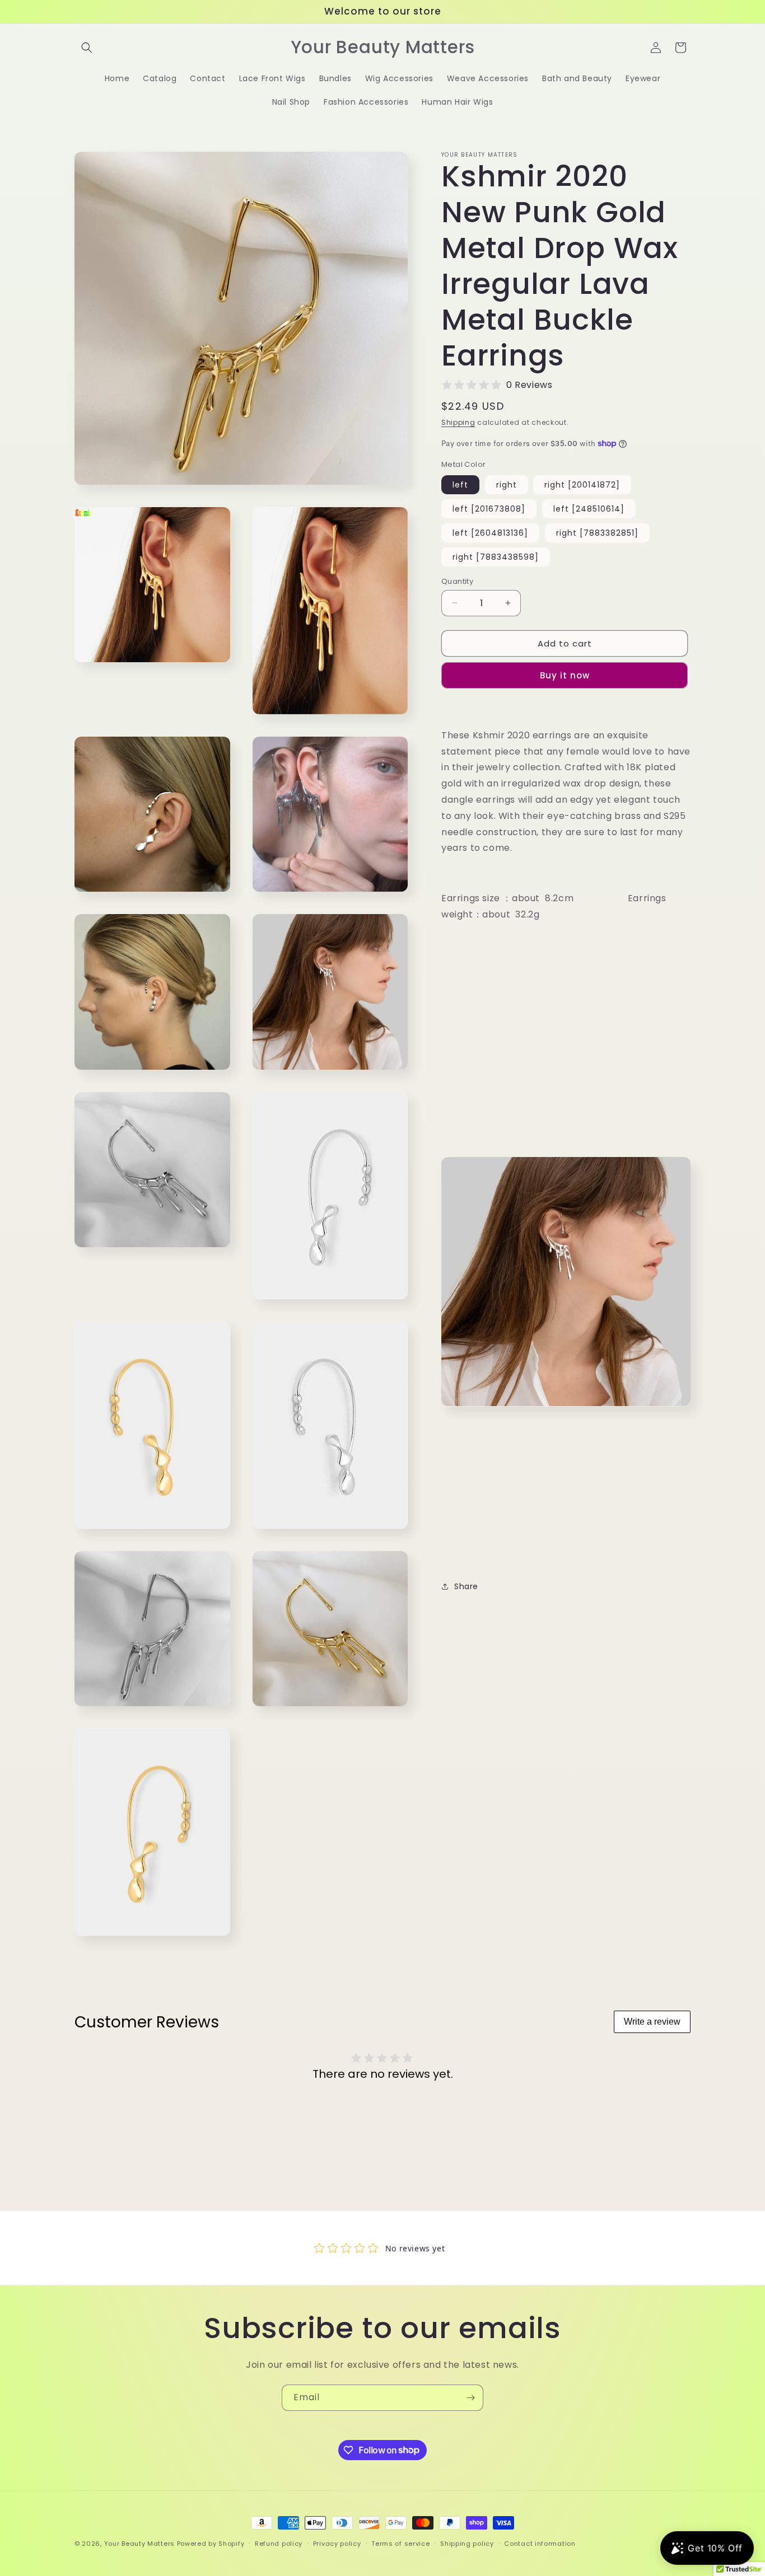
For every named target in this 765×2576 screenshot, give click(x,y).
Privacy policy (337, 2543)
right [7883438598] (496, 556)
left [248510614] (589, 508)
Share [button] (466, 1586)
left (460, 484)
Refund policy (279, 2543)
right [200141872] (582, 484)
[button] (87, 48)
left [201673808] (489, 508)
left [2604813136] (490, 532)
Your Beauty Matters (139, 2544)
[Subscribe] (470, 2398)
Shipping (458, 422)
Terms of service (400, 2543)
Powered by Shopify (211, 2544)
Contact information (540, 2543)
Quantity (457, 581)
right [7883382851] (597, 532)
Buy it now (565, 675)
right (507, 484)
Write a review (652, 2022)
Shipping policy (467, 2543)
